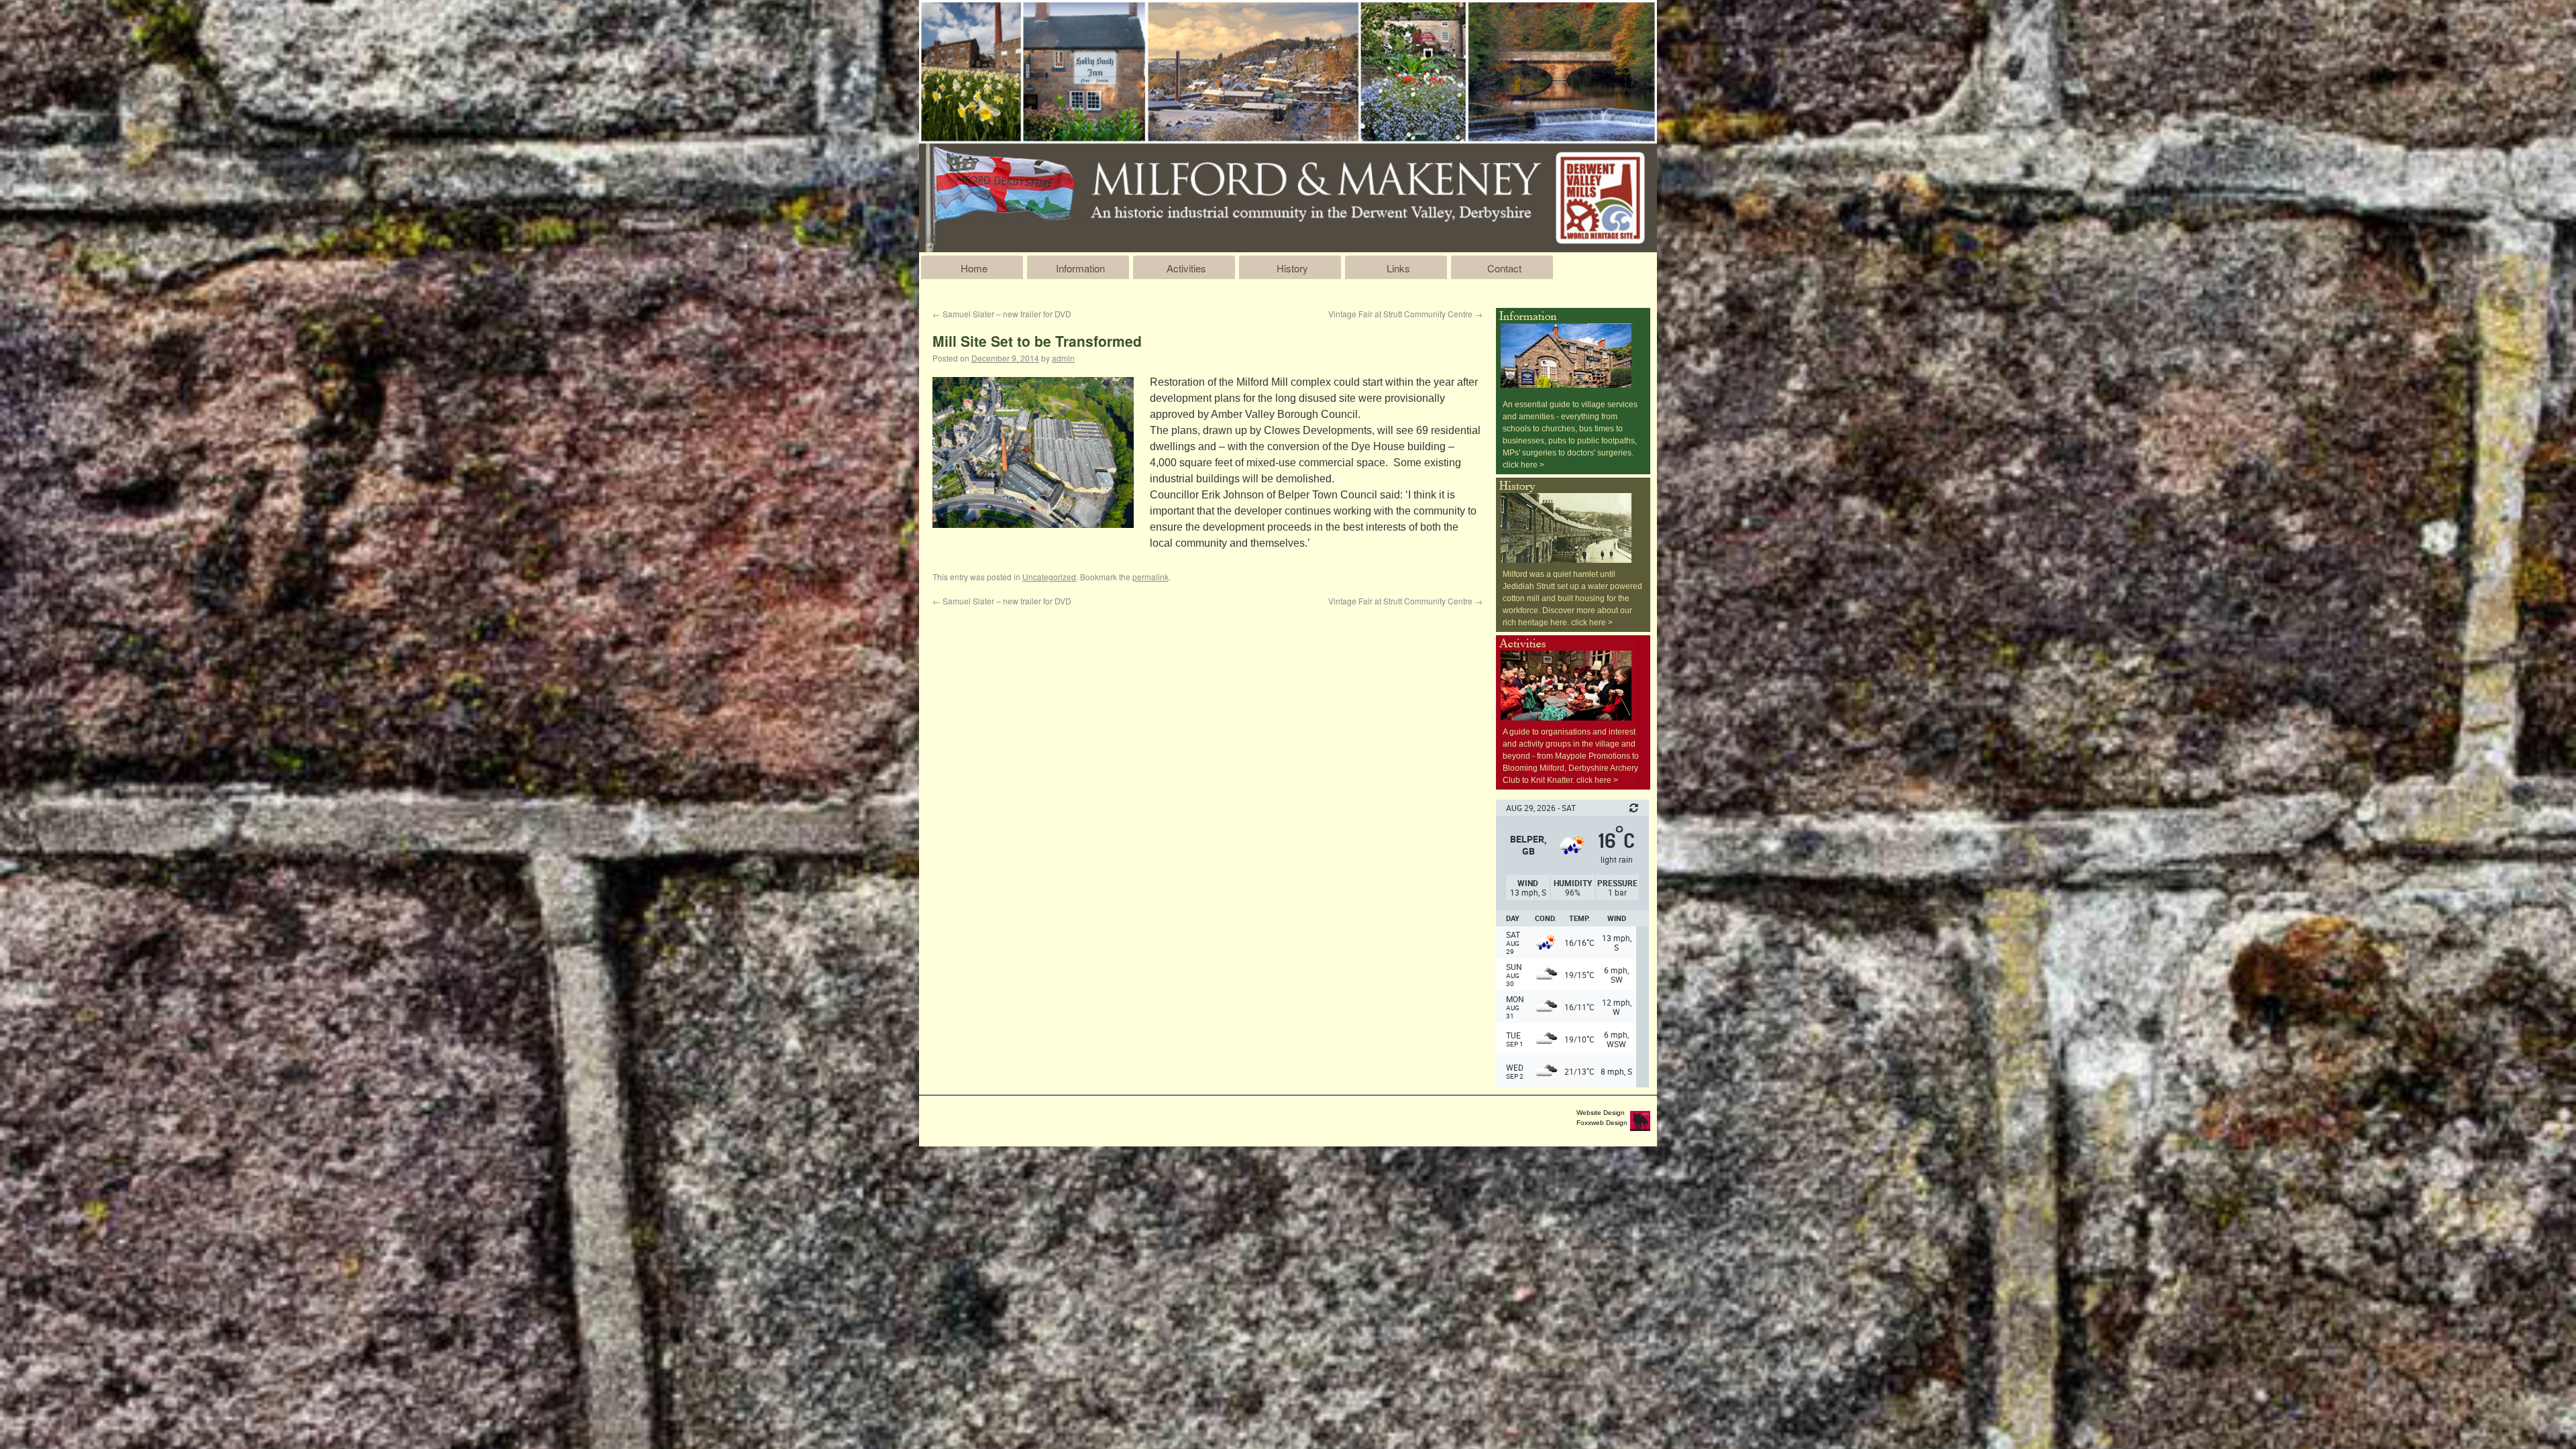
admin (1063, 358)
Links (1398, 268)
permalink (1150, 577)
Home (974, 268)
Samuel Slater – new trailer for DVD (1002, 314)
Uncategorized (1049, 577)
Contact (1504, 268)
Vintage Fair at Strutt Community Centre (1405, 314)
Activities (1186, 268)
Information (1080, 268)
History (1292, 268)
